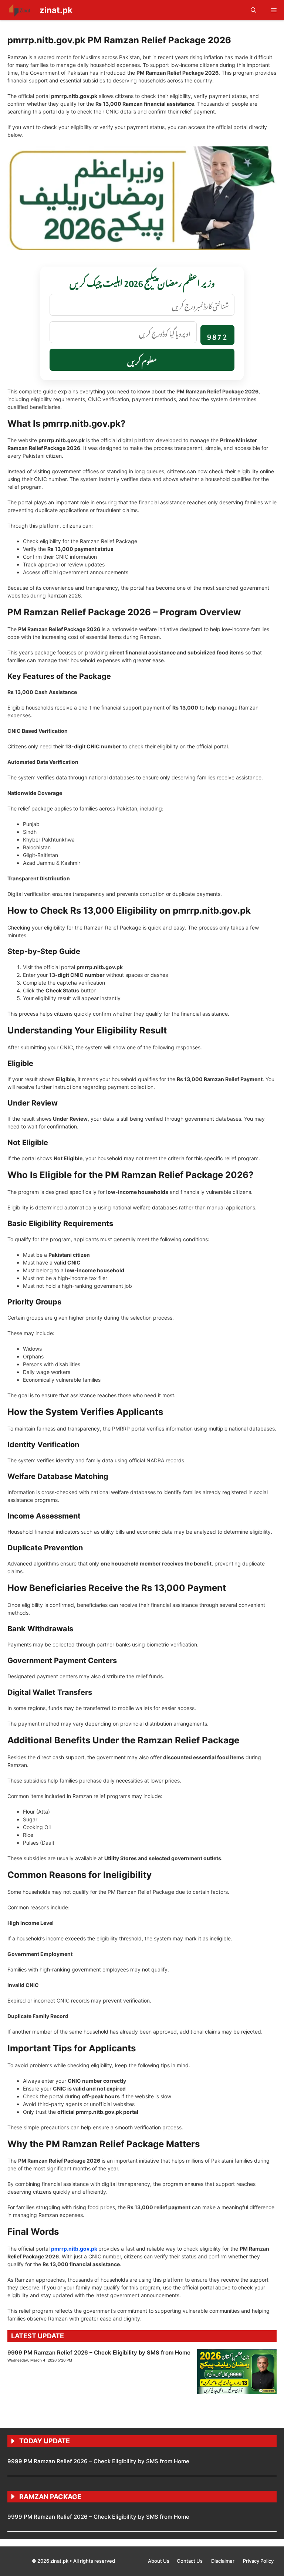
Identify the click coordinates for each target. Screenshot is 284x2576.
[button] (253, 10)
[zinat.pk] (20, 10)
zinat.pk (56, 10)
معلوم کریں (142, 360)
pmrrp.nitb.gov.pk (74, 2249)
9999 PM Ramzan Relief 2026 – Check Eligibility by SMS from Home (99, 2352)
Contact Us (190, 2561)
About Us (159, 2561)
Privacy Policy (258, 2561)
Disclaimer (223, 2561)
